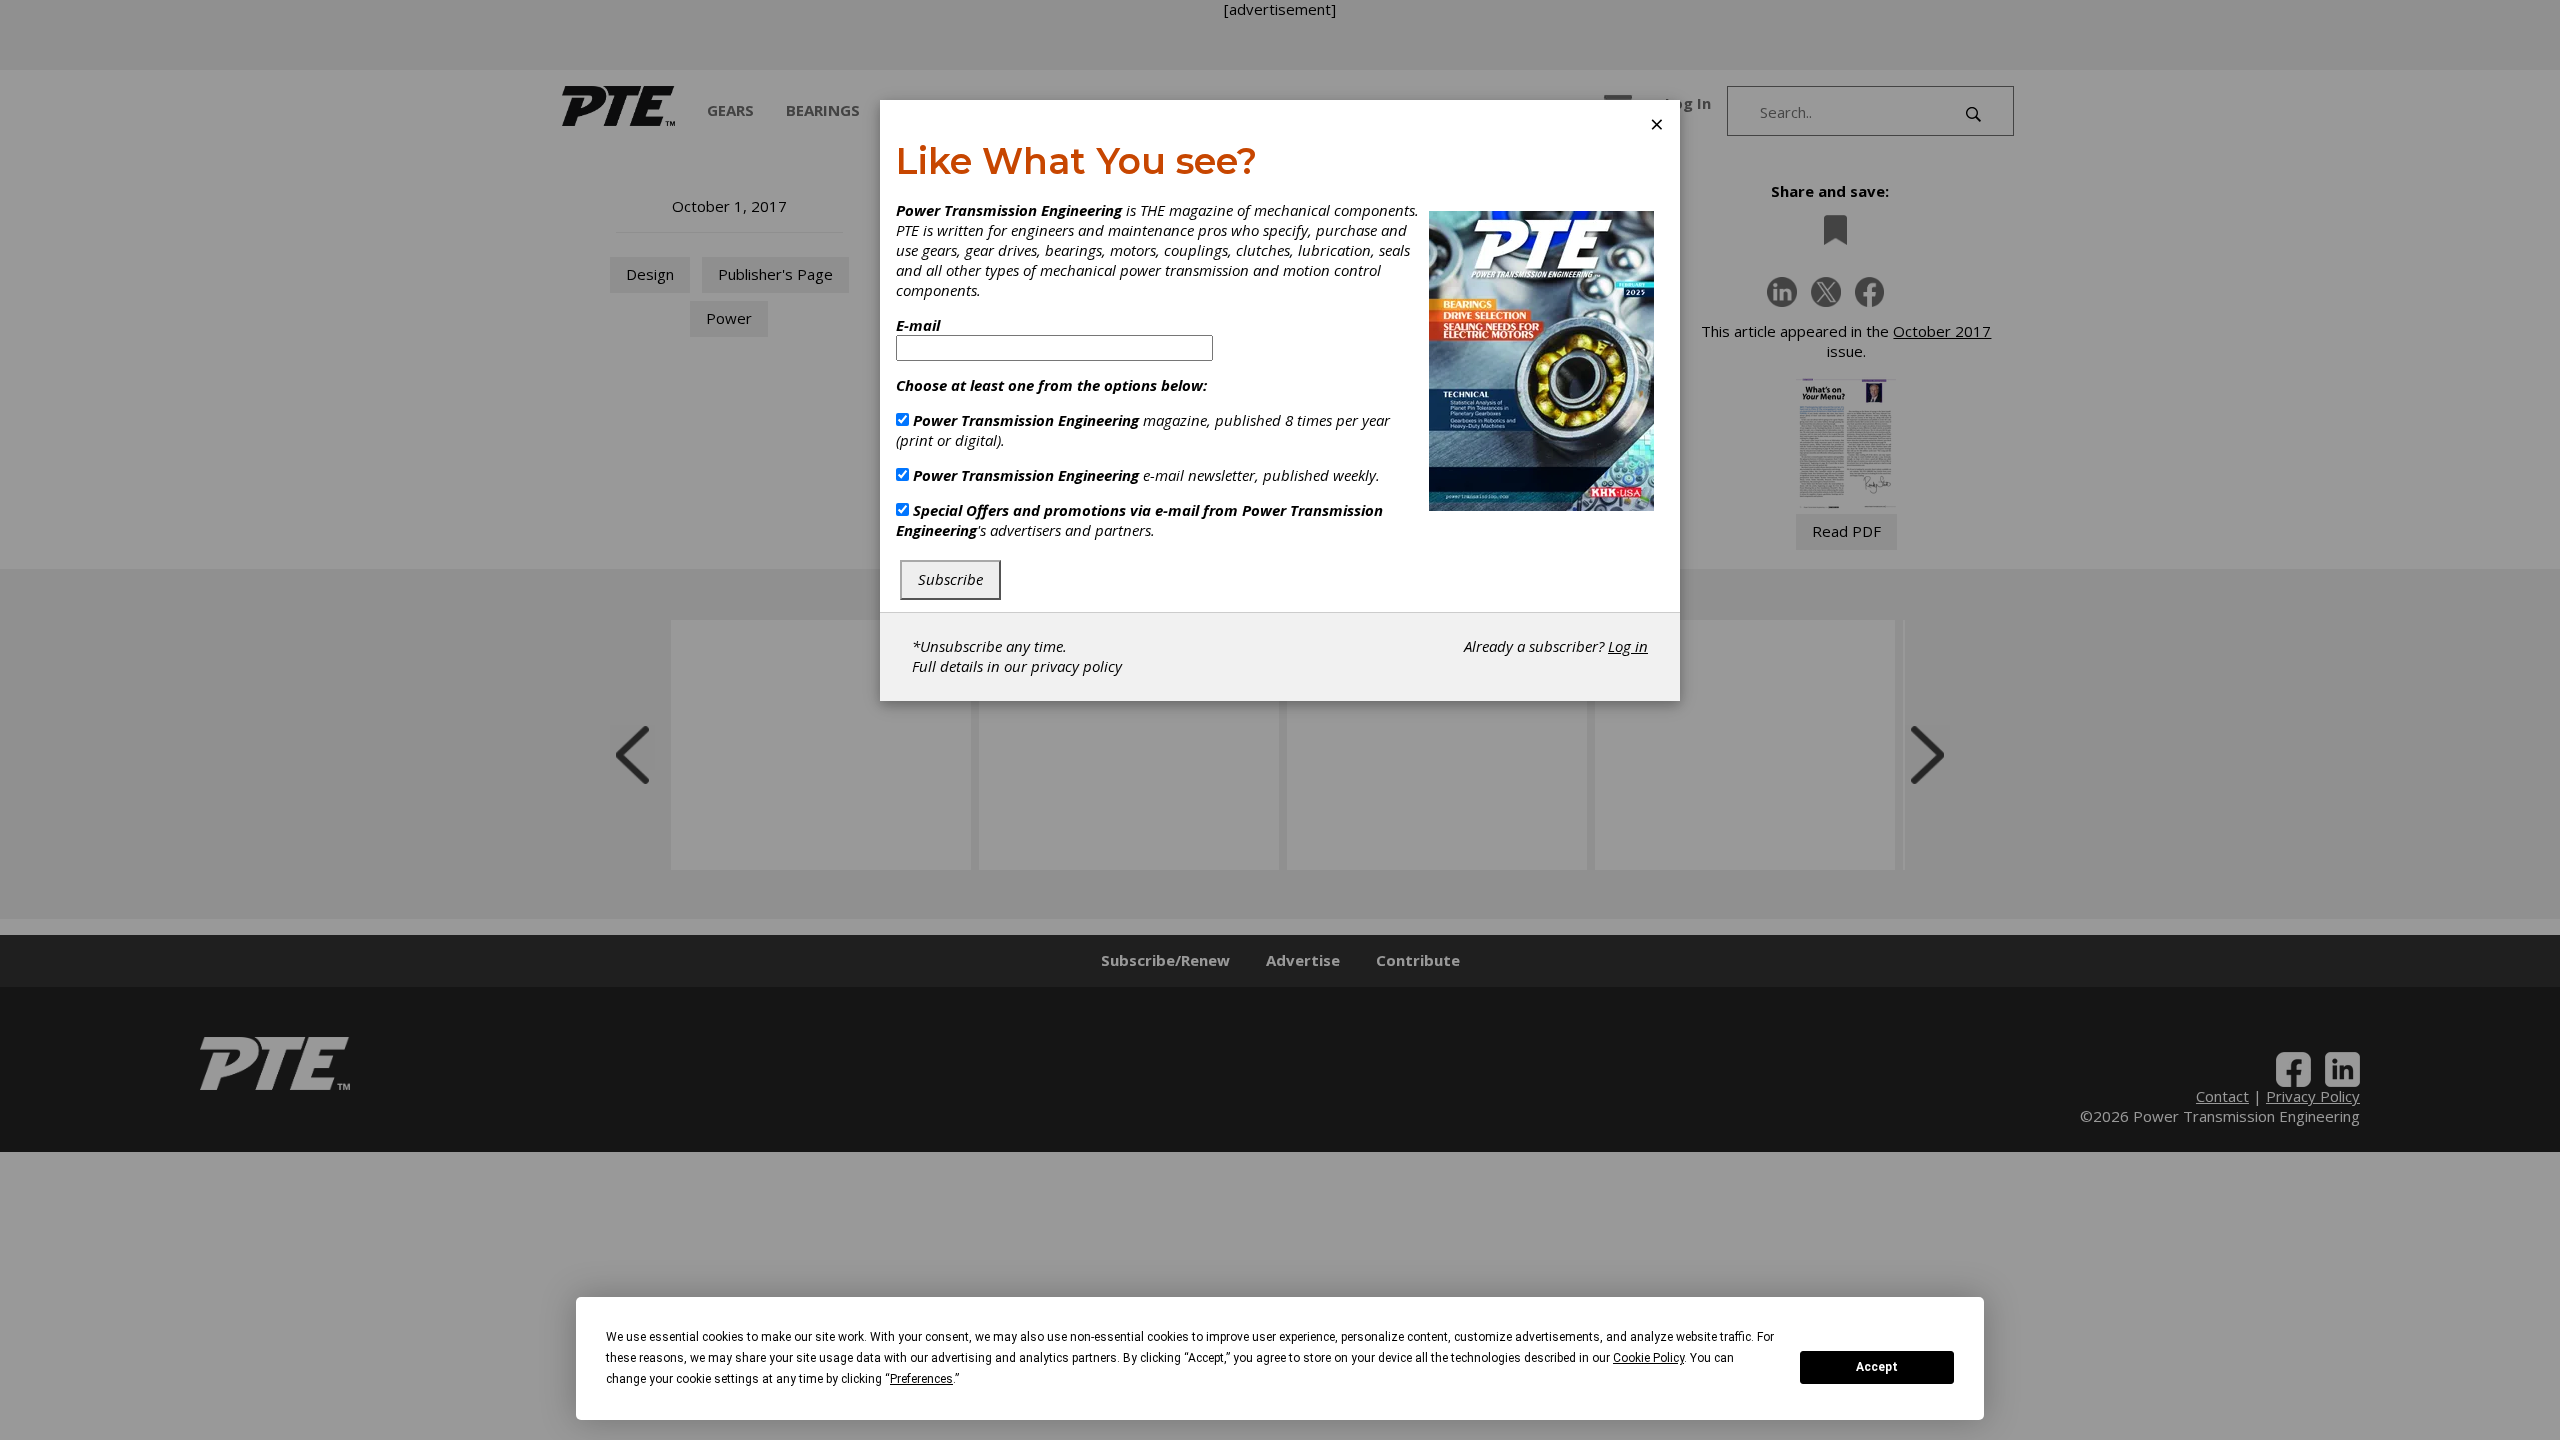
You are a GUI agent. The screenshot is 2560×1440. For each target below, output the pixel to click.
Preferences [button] (921, 1379)
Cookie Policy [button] (1648, 1358)
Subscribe (950, 579)
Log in (1628, 646)
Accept (1877, 1367)
